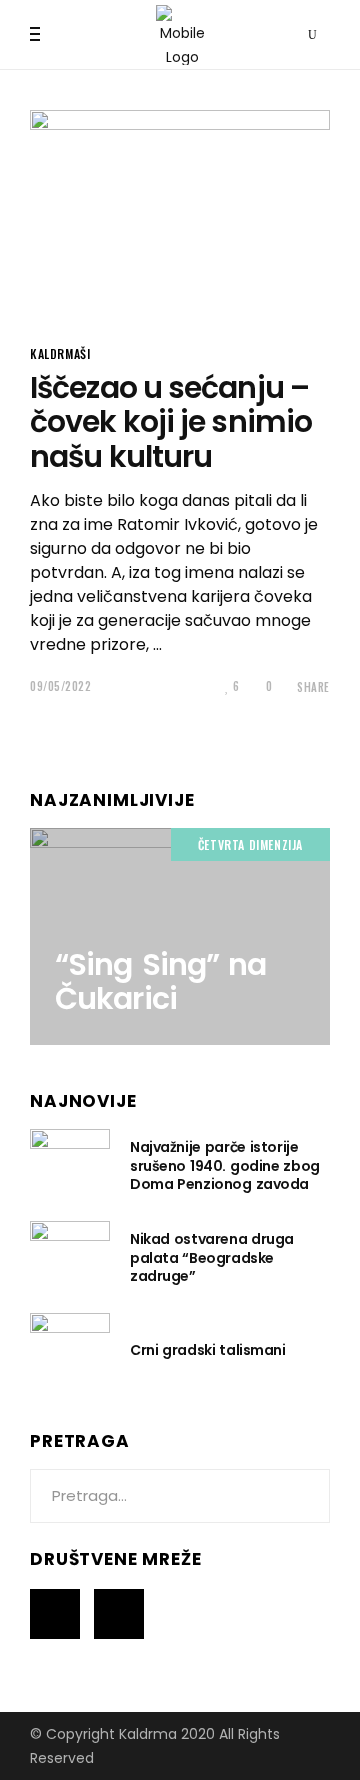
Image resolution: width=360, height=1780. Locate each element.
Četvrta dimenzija (250, 844)
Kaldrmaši (60, 353)
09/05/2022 (61, 686)
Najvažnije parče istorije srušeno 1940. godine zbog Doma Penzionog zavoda (225, 1165)
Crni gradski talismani (208, 1350)
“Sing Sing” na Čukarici (160, 982)
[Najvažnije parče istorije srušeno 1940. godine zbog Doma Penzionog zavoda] (70, 1165)
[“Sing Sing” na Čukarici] (180, 936)
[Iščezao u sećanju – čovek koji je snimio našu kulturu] (180, 214)
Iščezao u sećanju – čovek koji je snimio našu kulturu (171, 422)
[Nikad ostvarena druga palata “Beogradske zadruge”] (70, 1257)
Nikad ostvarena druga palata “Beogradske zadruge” (212, 1257)
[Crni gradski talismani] (70, 1349)
